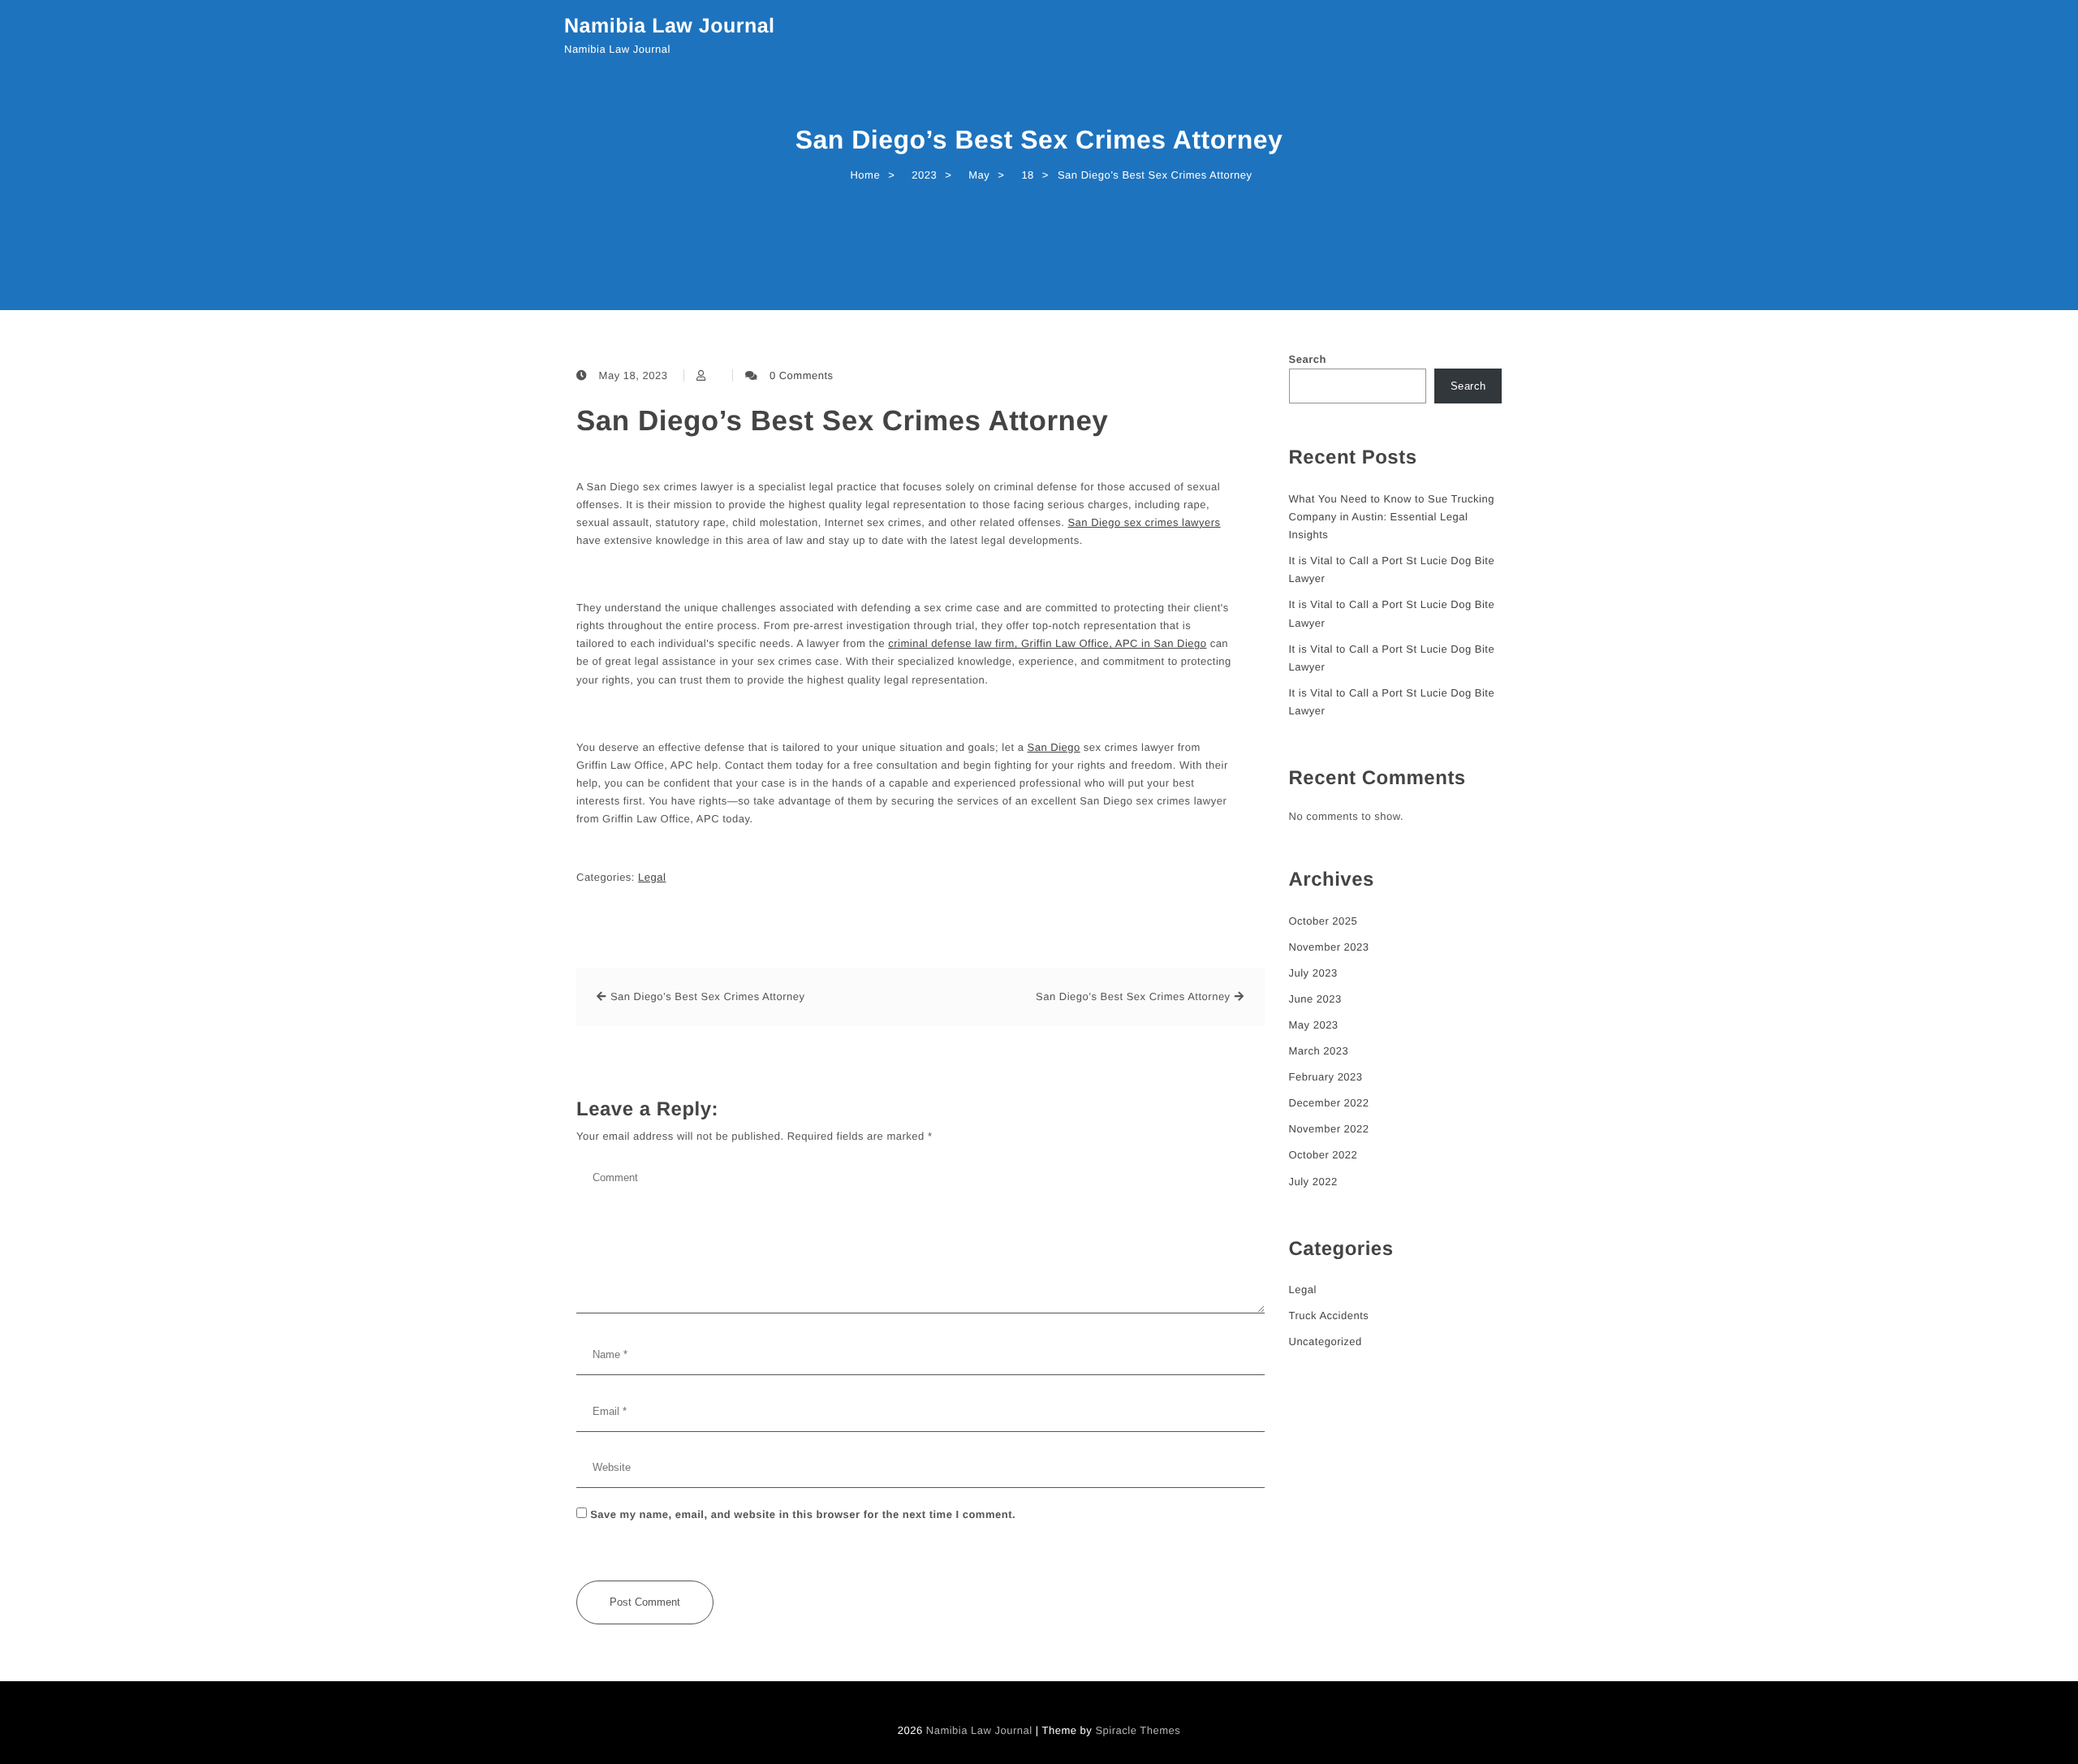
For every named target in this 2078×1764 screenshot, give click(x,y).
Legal (652, 877)
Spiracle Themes (1138, 1730)
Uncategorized (1326, 1341)
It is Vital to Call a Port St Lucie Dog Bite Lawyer (1392, 569)
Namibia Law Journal (670, 26)
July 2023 (1313, 973)
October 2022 (1324, 1155)
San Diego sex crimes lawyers (1144, 522)
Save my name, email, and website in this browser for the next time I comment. (803, 1514)
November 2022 (1329, 1129)
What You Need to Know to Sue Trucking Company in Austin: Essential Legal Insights (1392, 517)
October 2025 (1324, 921)
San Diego (1054, 747)
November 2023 (1329, 947)
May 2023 (1314, 1025)
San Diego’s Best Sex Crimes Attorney (842, 421)
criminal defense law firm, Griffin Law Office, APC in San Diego (1047, 643)
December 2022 (1329, 1103)
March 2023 (1319, 1051)
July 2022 (1313, 1182)
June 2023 (1315, 999)
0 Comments (802, 375)
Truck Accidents (1329, 1315)
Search (1308, 359)
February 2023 (1326, 1077)
